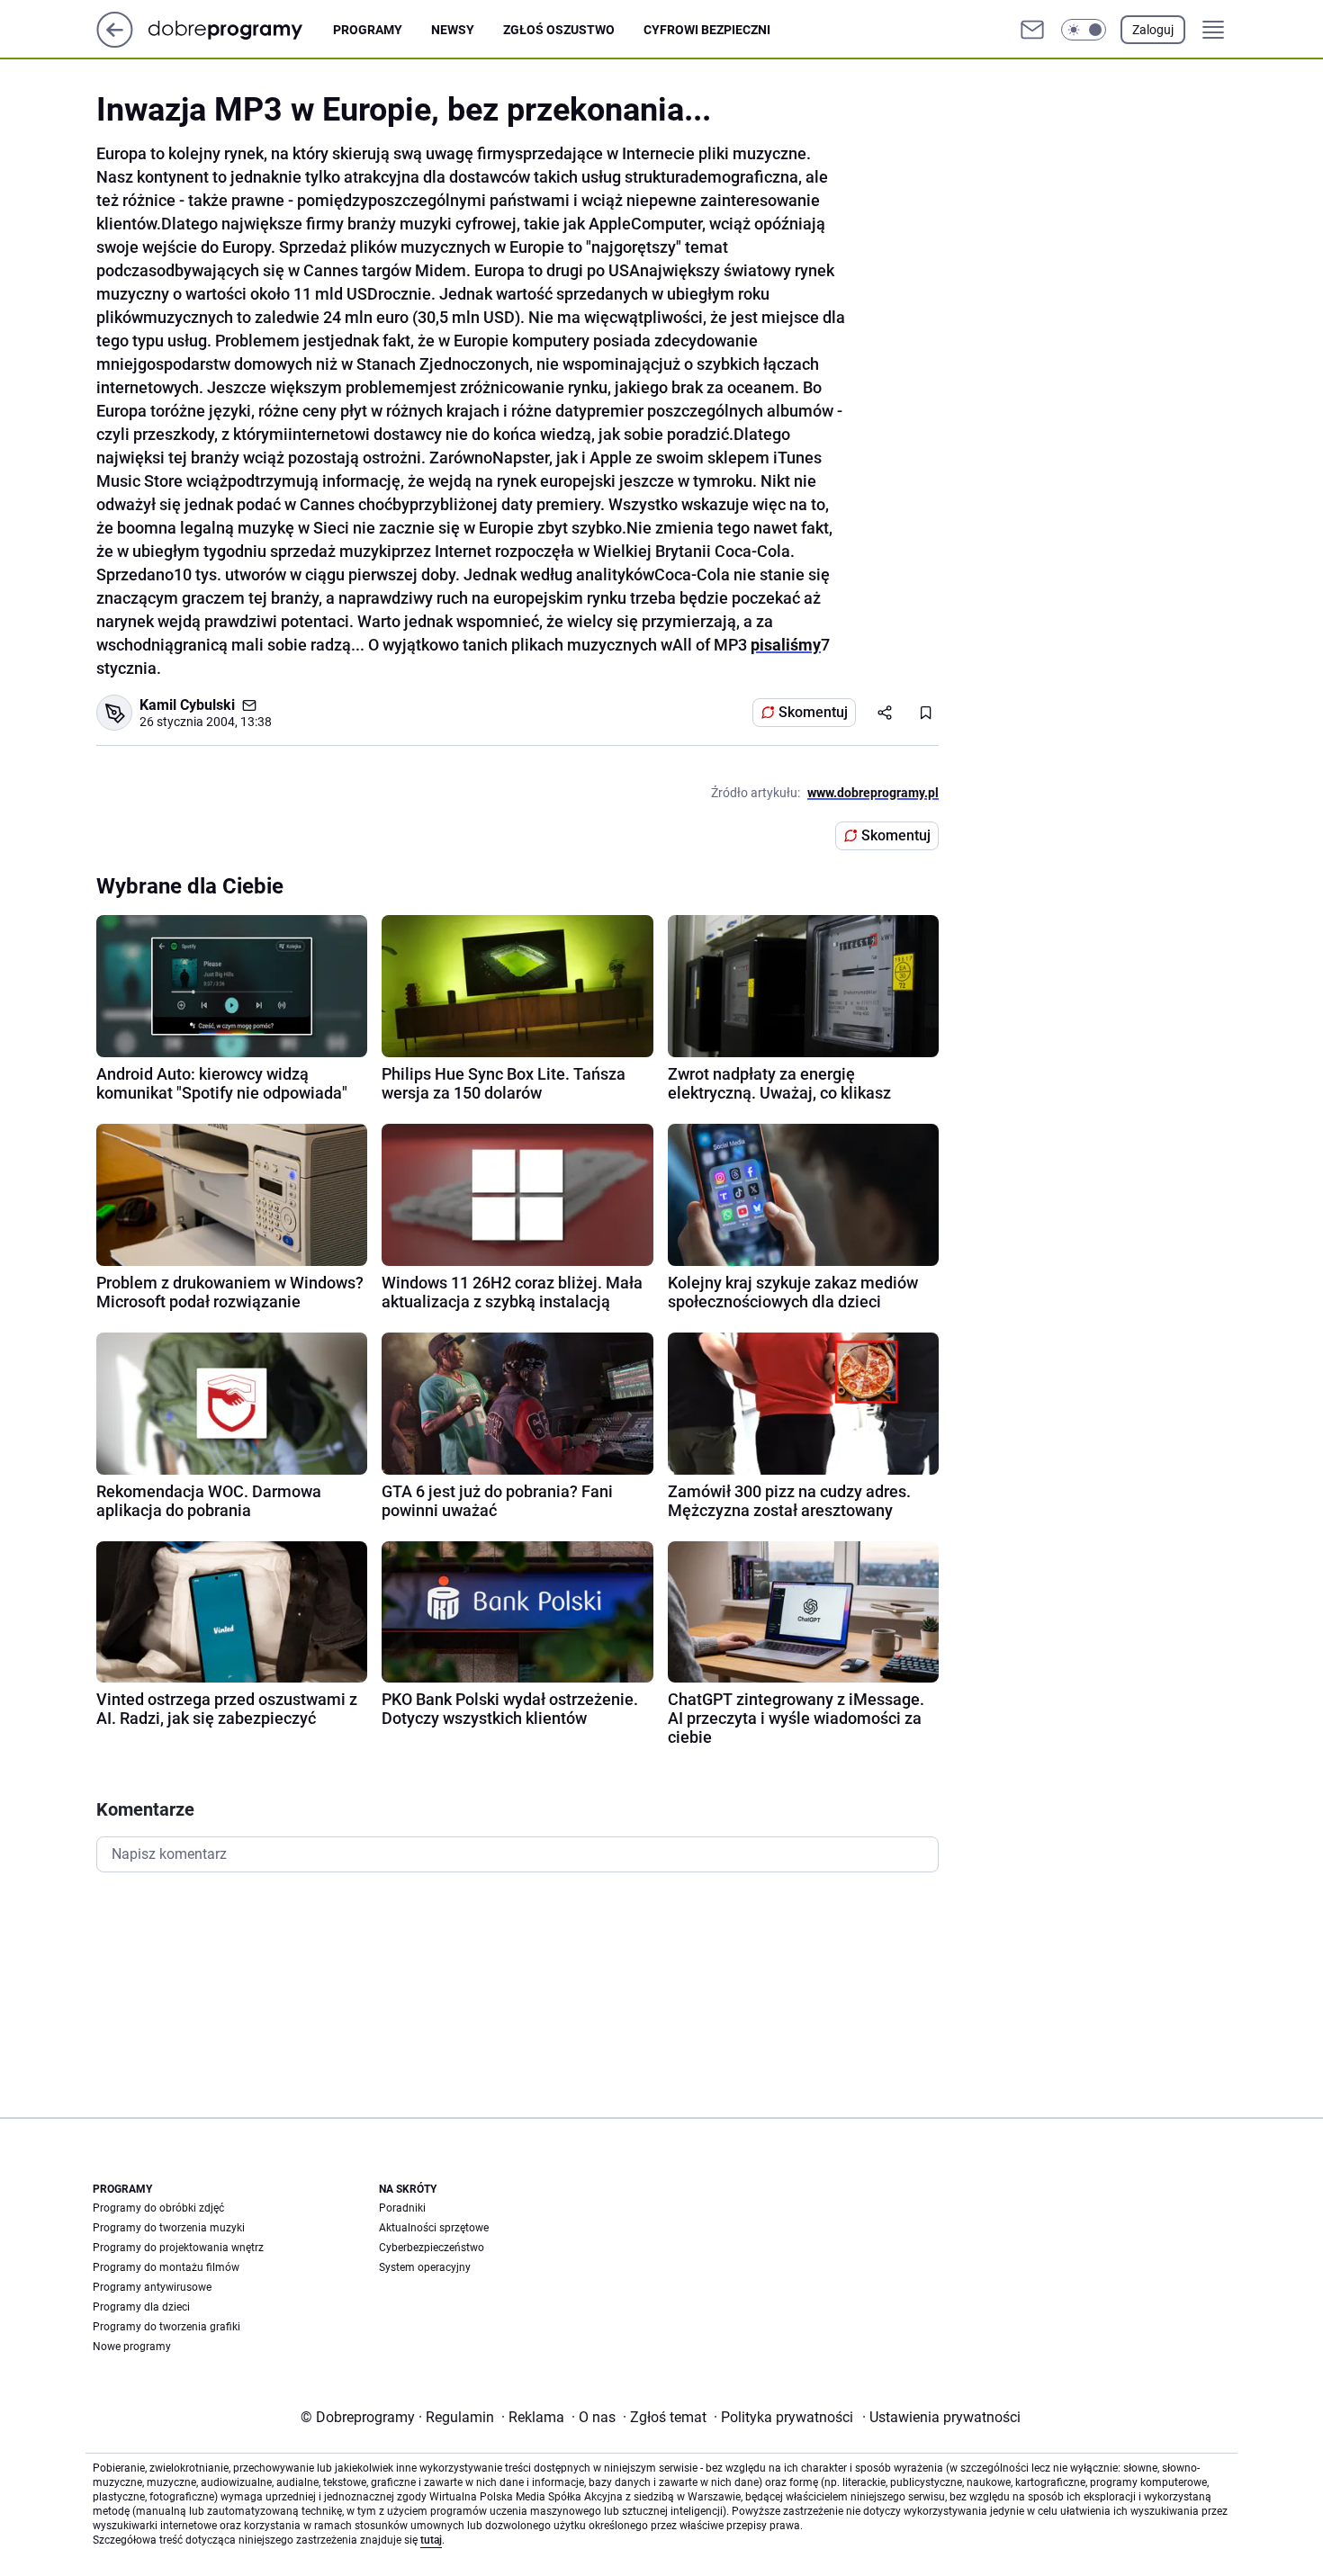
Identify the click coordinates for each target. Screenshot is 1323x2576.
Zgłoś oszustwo (559, 30)
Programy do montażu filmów (166, 2267)
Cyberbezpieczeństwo (432, 2248)
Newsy (453, 30)
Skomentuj (813, 712)
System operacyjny (425, 2267)
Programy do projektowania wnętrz (178, 2248)
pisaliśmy (786, 645)
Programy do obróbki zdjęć (158, 2208)
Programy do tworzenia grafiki (166, 2327)
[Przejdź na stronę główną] (115, 43)
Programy (368, 30)
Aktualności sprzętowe (434, 2228)
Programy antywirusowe (152, 2287)
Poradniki (402, 2208)
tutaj (431, 2540)
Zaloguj (1153, 30)
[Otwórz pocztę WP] (1032, 30)
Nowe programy (132, 2347)
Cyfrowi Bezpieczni (707, 30)
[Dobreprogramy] (240, 29)
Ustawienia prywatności (941, 2417)
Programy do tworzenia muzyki (169, 2228)
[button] (1084, 30)
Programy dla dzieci (141, 2307)
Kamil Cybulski (187, 705)
